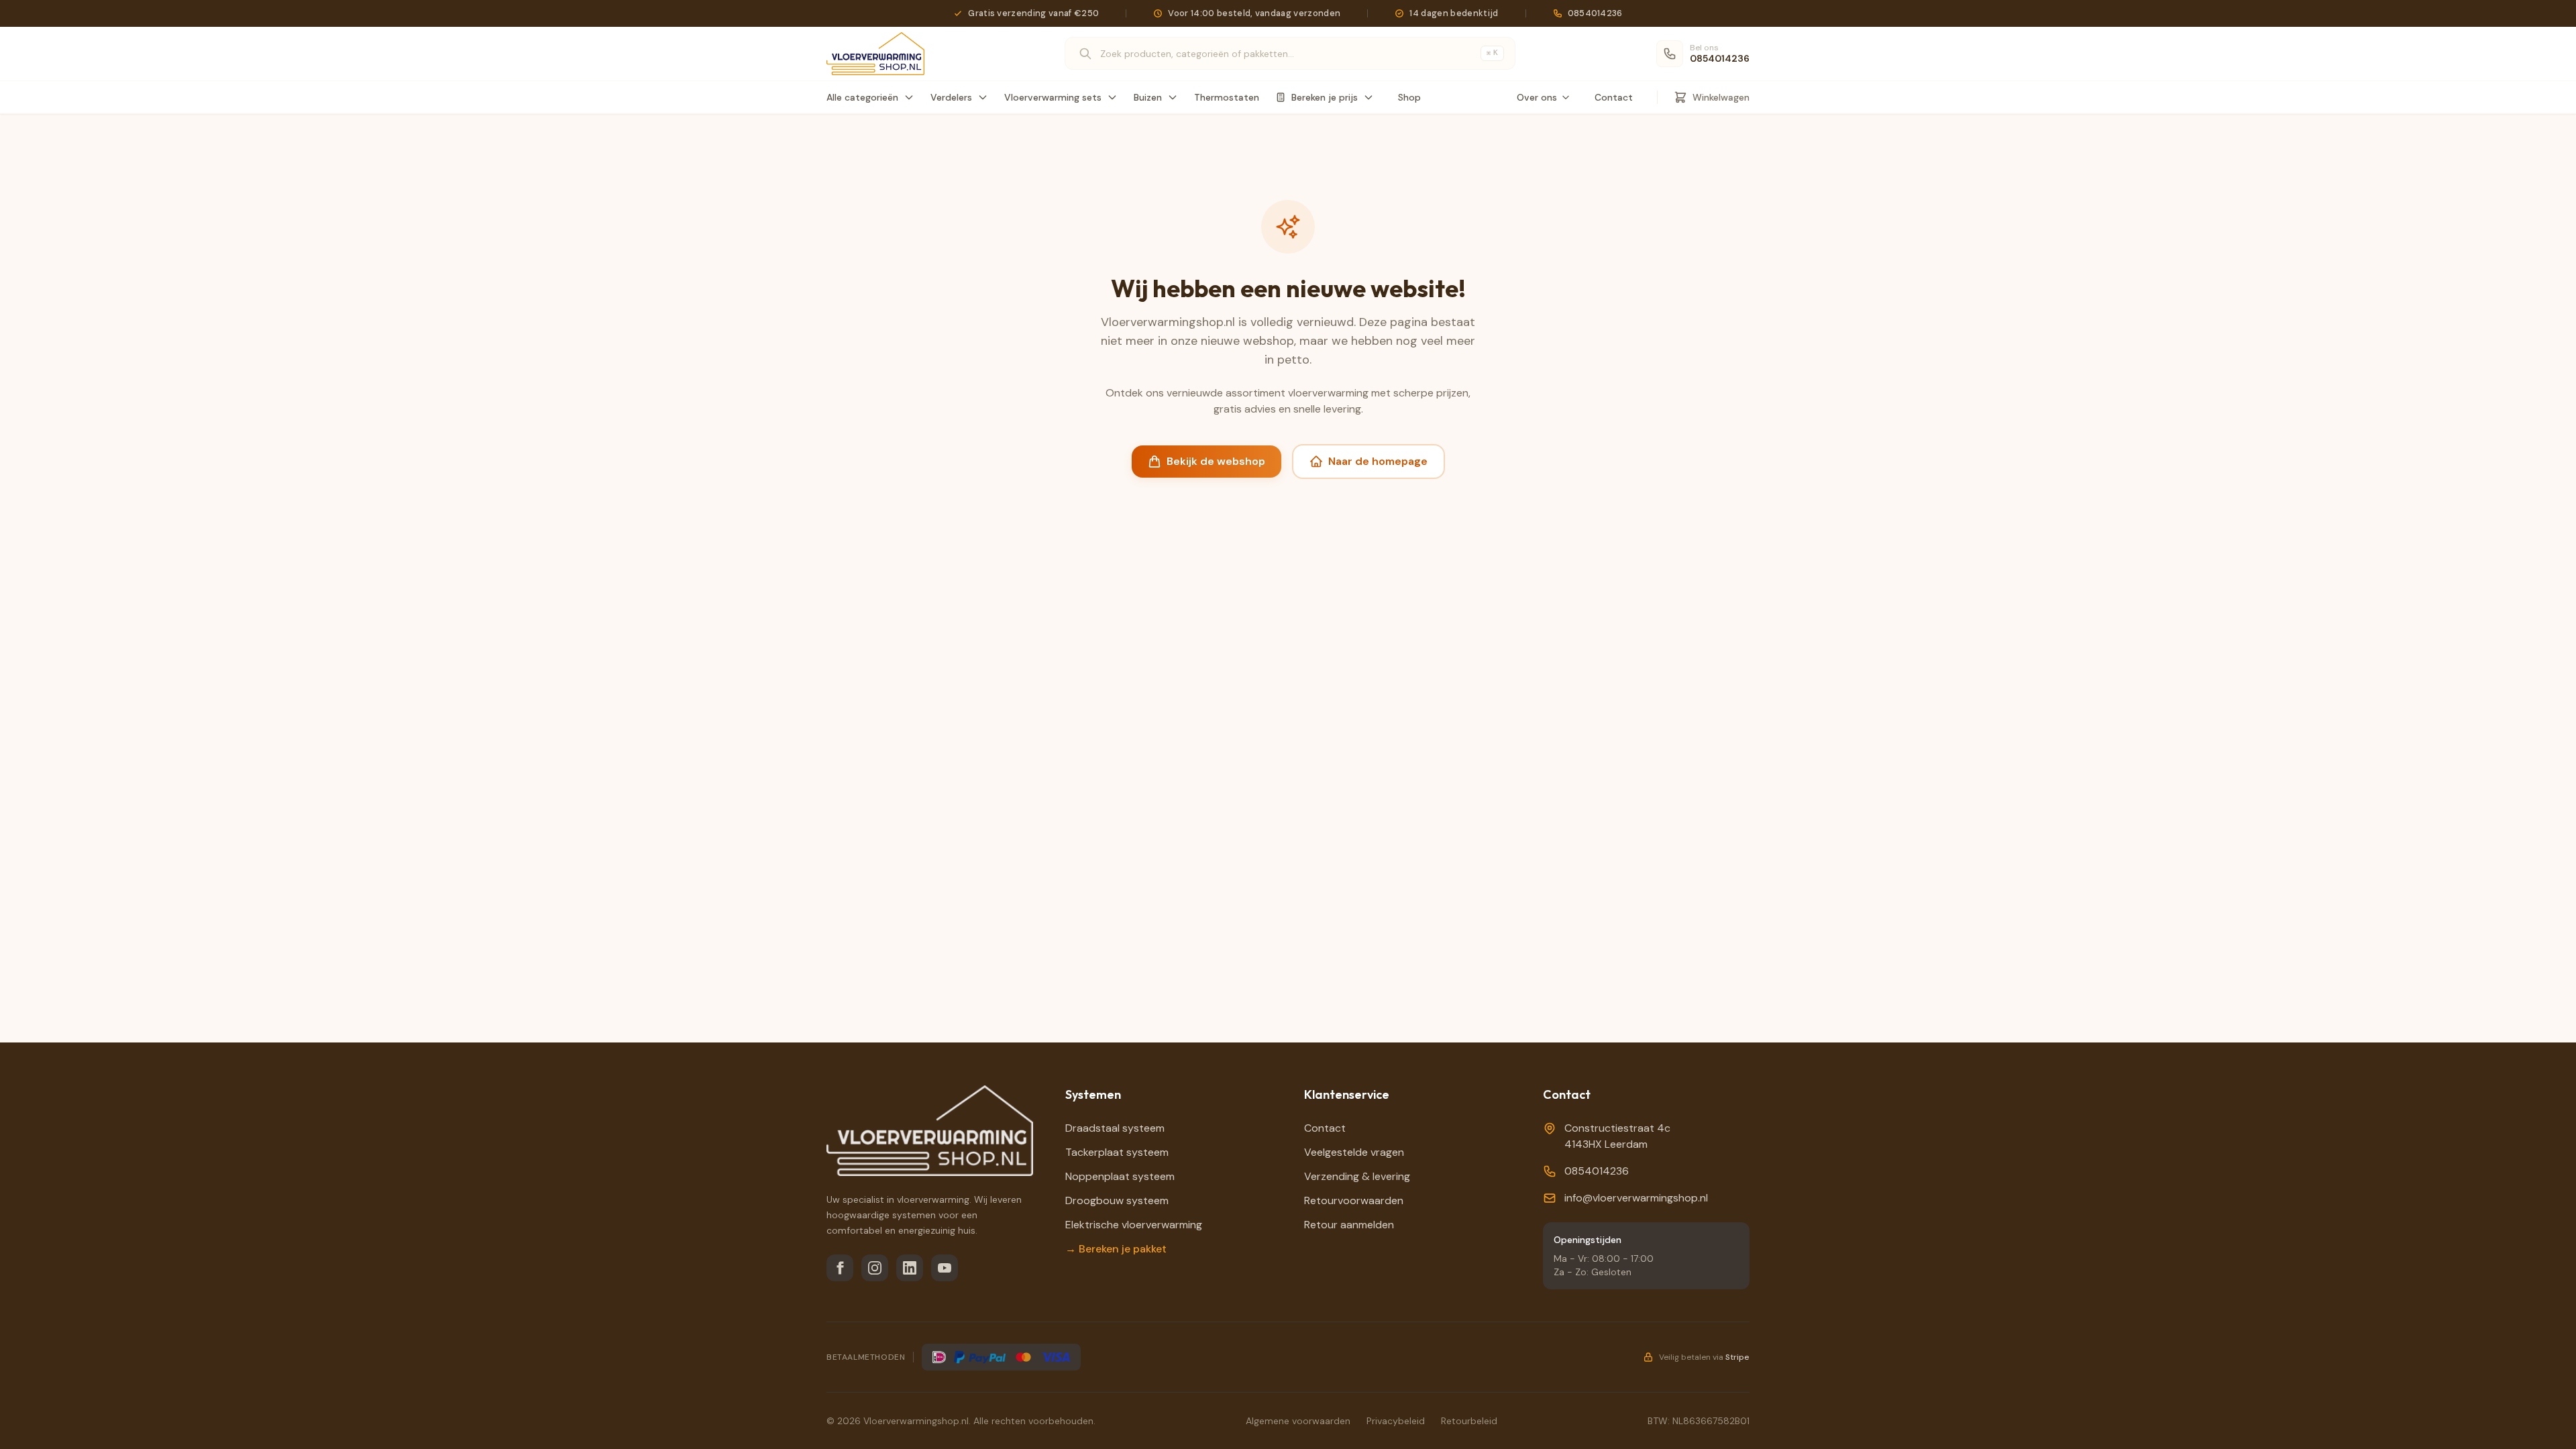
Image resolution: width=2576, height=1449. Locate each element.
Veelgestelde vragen (1354, 1152)
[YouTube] (945, 1268)
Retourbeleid (1469, 1421)
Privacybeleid (1396, 1421)
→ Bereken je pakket (1116, 1249)
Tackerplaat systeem (1117, 1152)
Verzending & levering (1357, 1176)
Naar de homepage (1378, 461)
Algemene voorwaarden (1298, 1421)
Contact (1614, 97)
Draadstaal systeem (1115, 1128)
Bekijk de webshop (1216, 461)
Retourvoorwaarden (1354, 1200)
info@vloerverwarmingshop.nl (1636, 1198)
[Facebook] (840, 1268)
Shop (1409, 97)
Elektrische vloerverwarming (1134, 1225)
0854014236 (1597, 1171)
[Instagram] (875, 1268)
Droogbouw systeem (1117, 1200)
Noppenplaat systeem (1120, 1176)
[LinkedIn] (910, 1268)
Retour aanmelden (1349, 1225)
